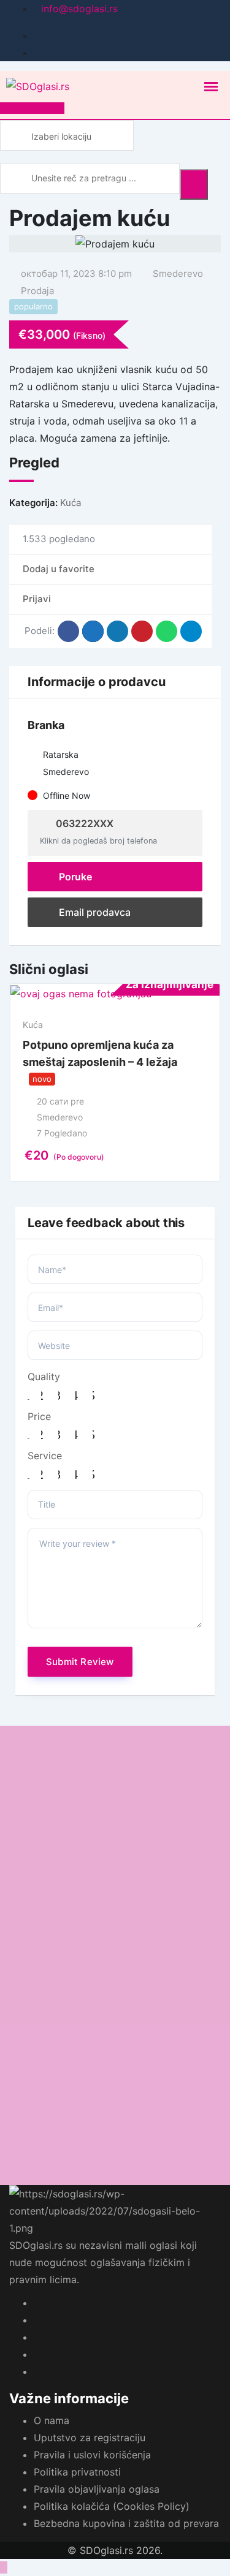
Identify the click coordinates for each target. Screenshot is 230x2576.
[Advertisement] (115, 1841)
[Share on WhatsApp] (167, 631)
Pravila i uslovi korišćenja (92, 2455)
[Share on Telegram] (191, 631)
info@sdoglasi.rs (79, 9)
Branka (46, 725)
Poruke (74, 877)
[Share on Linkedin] (117, 631)
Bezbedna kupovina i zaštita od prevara (126, 2523)
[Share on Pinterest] (142, 631)
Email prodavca (94, 912)
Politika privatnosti (77, 2472)
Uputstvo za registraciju (90, 2438)
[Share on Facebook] (68, 631)
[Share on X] (93, 631)
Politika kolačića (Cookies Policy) (112, 2506)
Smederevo (178, 274)
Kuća (71, 503)
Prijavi (37, 599)
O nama (52, 2420)
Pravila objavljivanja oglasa (97, 2489)
